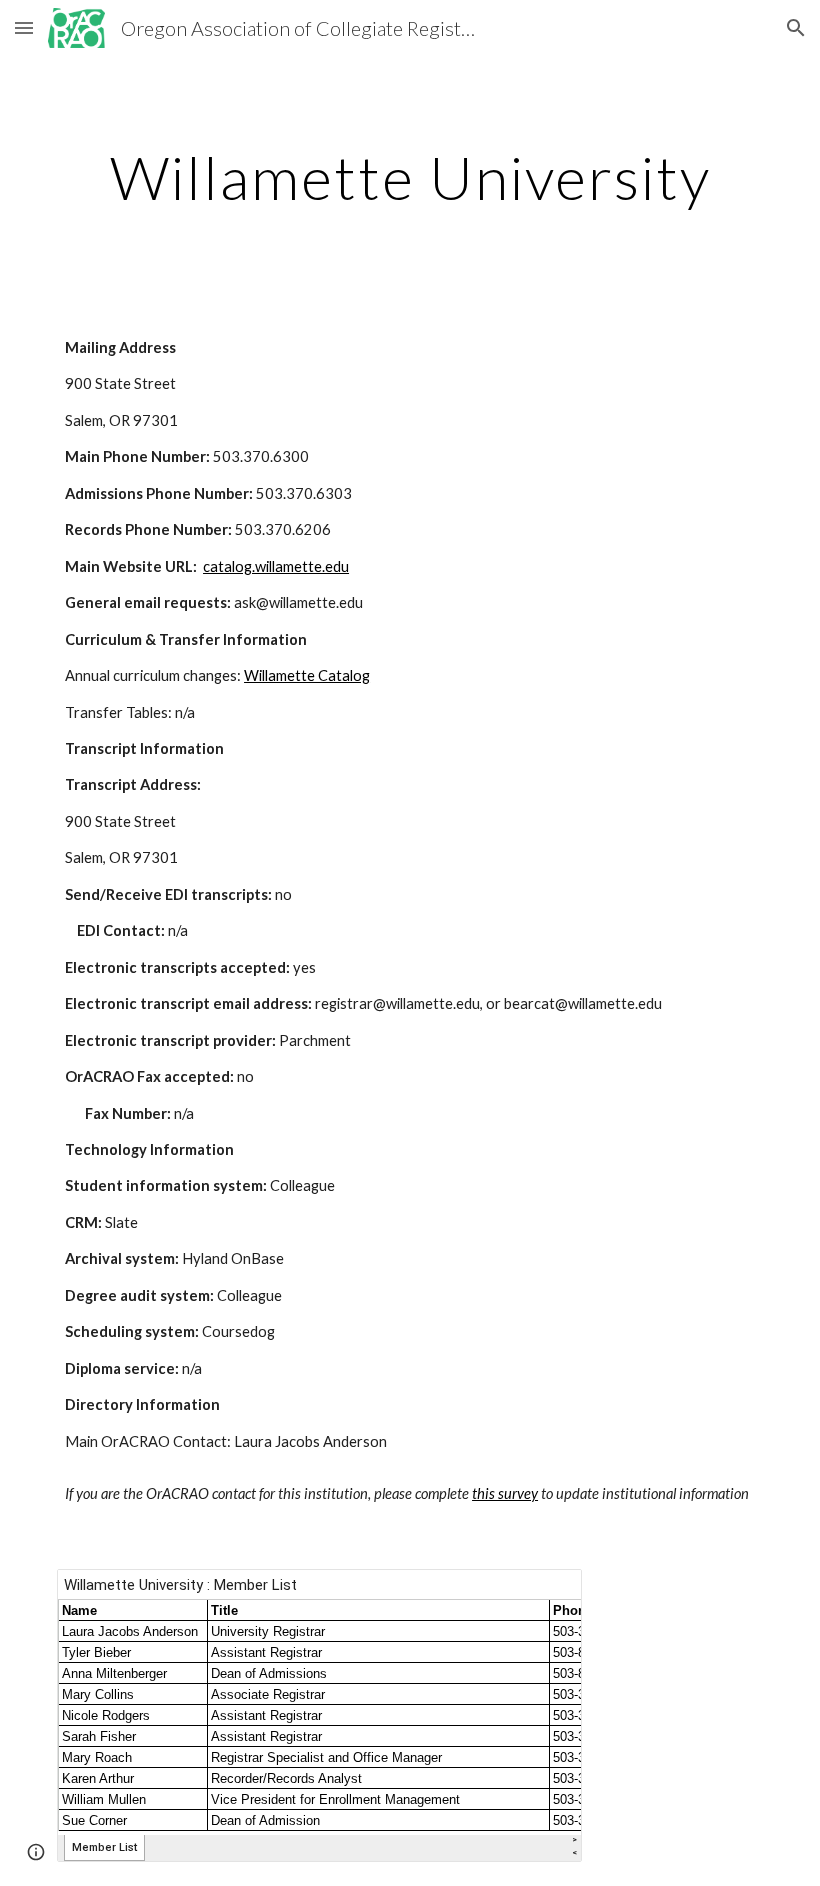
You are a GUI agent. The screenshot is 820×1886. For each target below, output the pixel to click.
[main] (410, 177)
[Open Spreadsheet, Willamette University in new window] (544, 1595)
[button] (24, 27)
